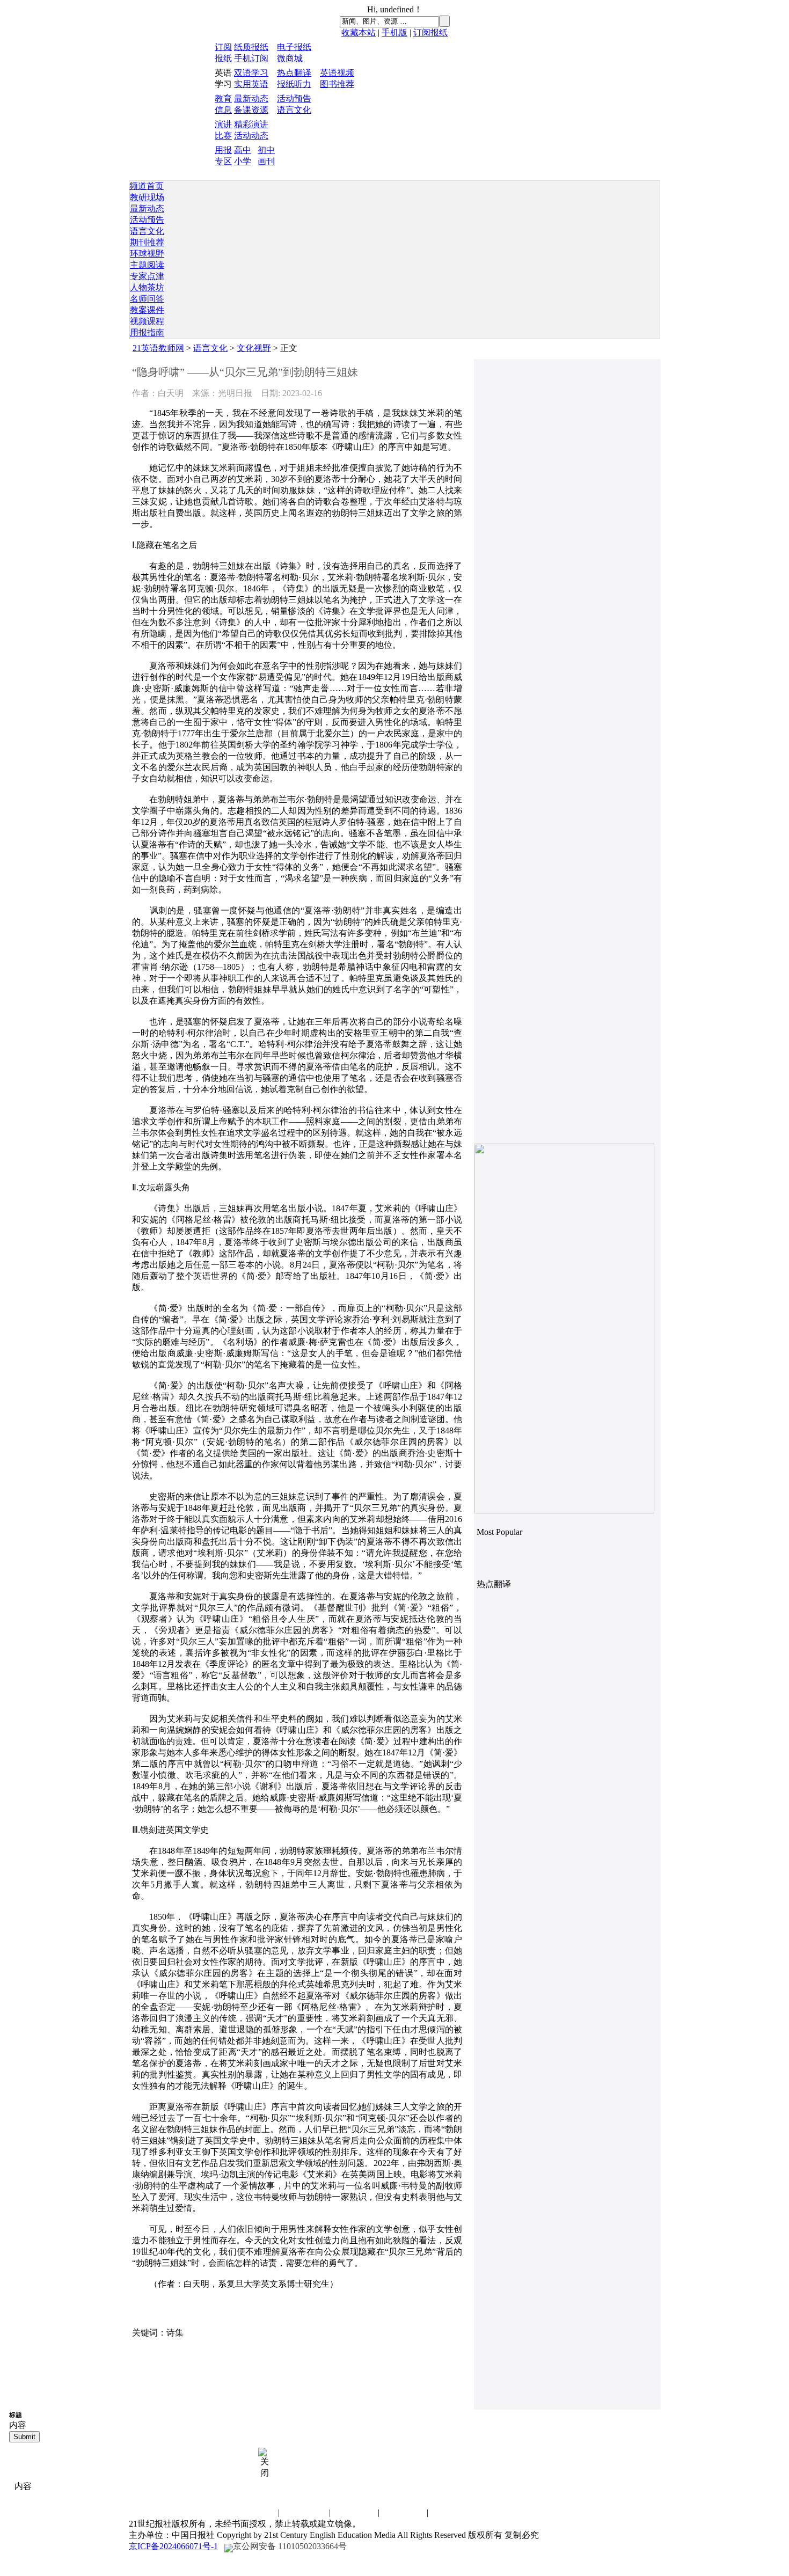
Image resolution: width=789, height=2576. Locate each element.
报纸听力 (294, 84)
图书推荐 (337, 84)
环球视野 (147, 254)
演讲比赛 (354, 2512)
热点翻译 (294, 73)
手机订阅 (251, 58)
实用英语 (251, 84)
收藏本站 (359, 32)
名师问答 (147, 299)
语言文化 (294, 110)
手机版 (394, 32)
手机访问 (452, 2512)
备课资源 (251, 110)
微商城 (290, 58)
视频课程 (147, 321)
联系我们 (254, 2512)
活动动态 (251, 136)
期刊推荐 (147, 242)
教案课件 (147, 310)
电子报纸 (294, 47)
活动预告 (294, 98)
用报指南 (147, 332)
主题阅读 (147, 265)
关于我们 (403, 2512)
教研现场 (147, 197)
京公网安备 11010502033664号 (290, 2546)
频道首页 (147, 186)
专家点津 (147, 276)
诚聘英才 (305, 2512)
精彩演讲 (251, 124)
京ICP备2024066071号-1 (173, 2546)
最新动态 (251, 98)
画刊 (266, 161)
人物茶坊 (147, 287)
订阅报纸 (430, 32)
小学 (243, 161)
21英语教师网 (158, 348)
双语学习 (251, 73)
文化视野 (254, 348)
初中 (266, 150)
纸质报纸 (251, 47)
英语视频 (337, 73)
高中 (243, 150)
